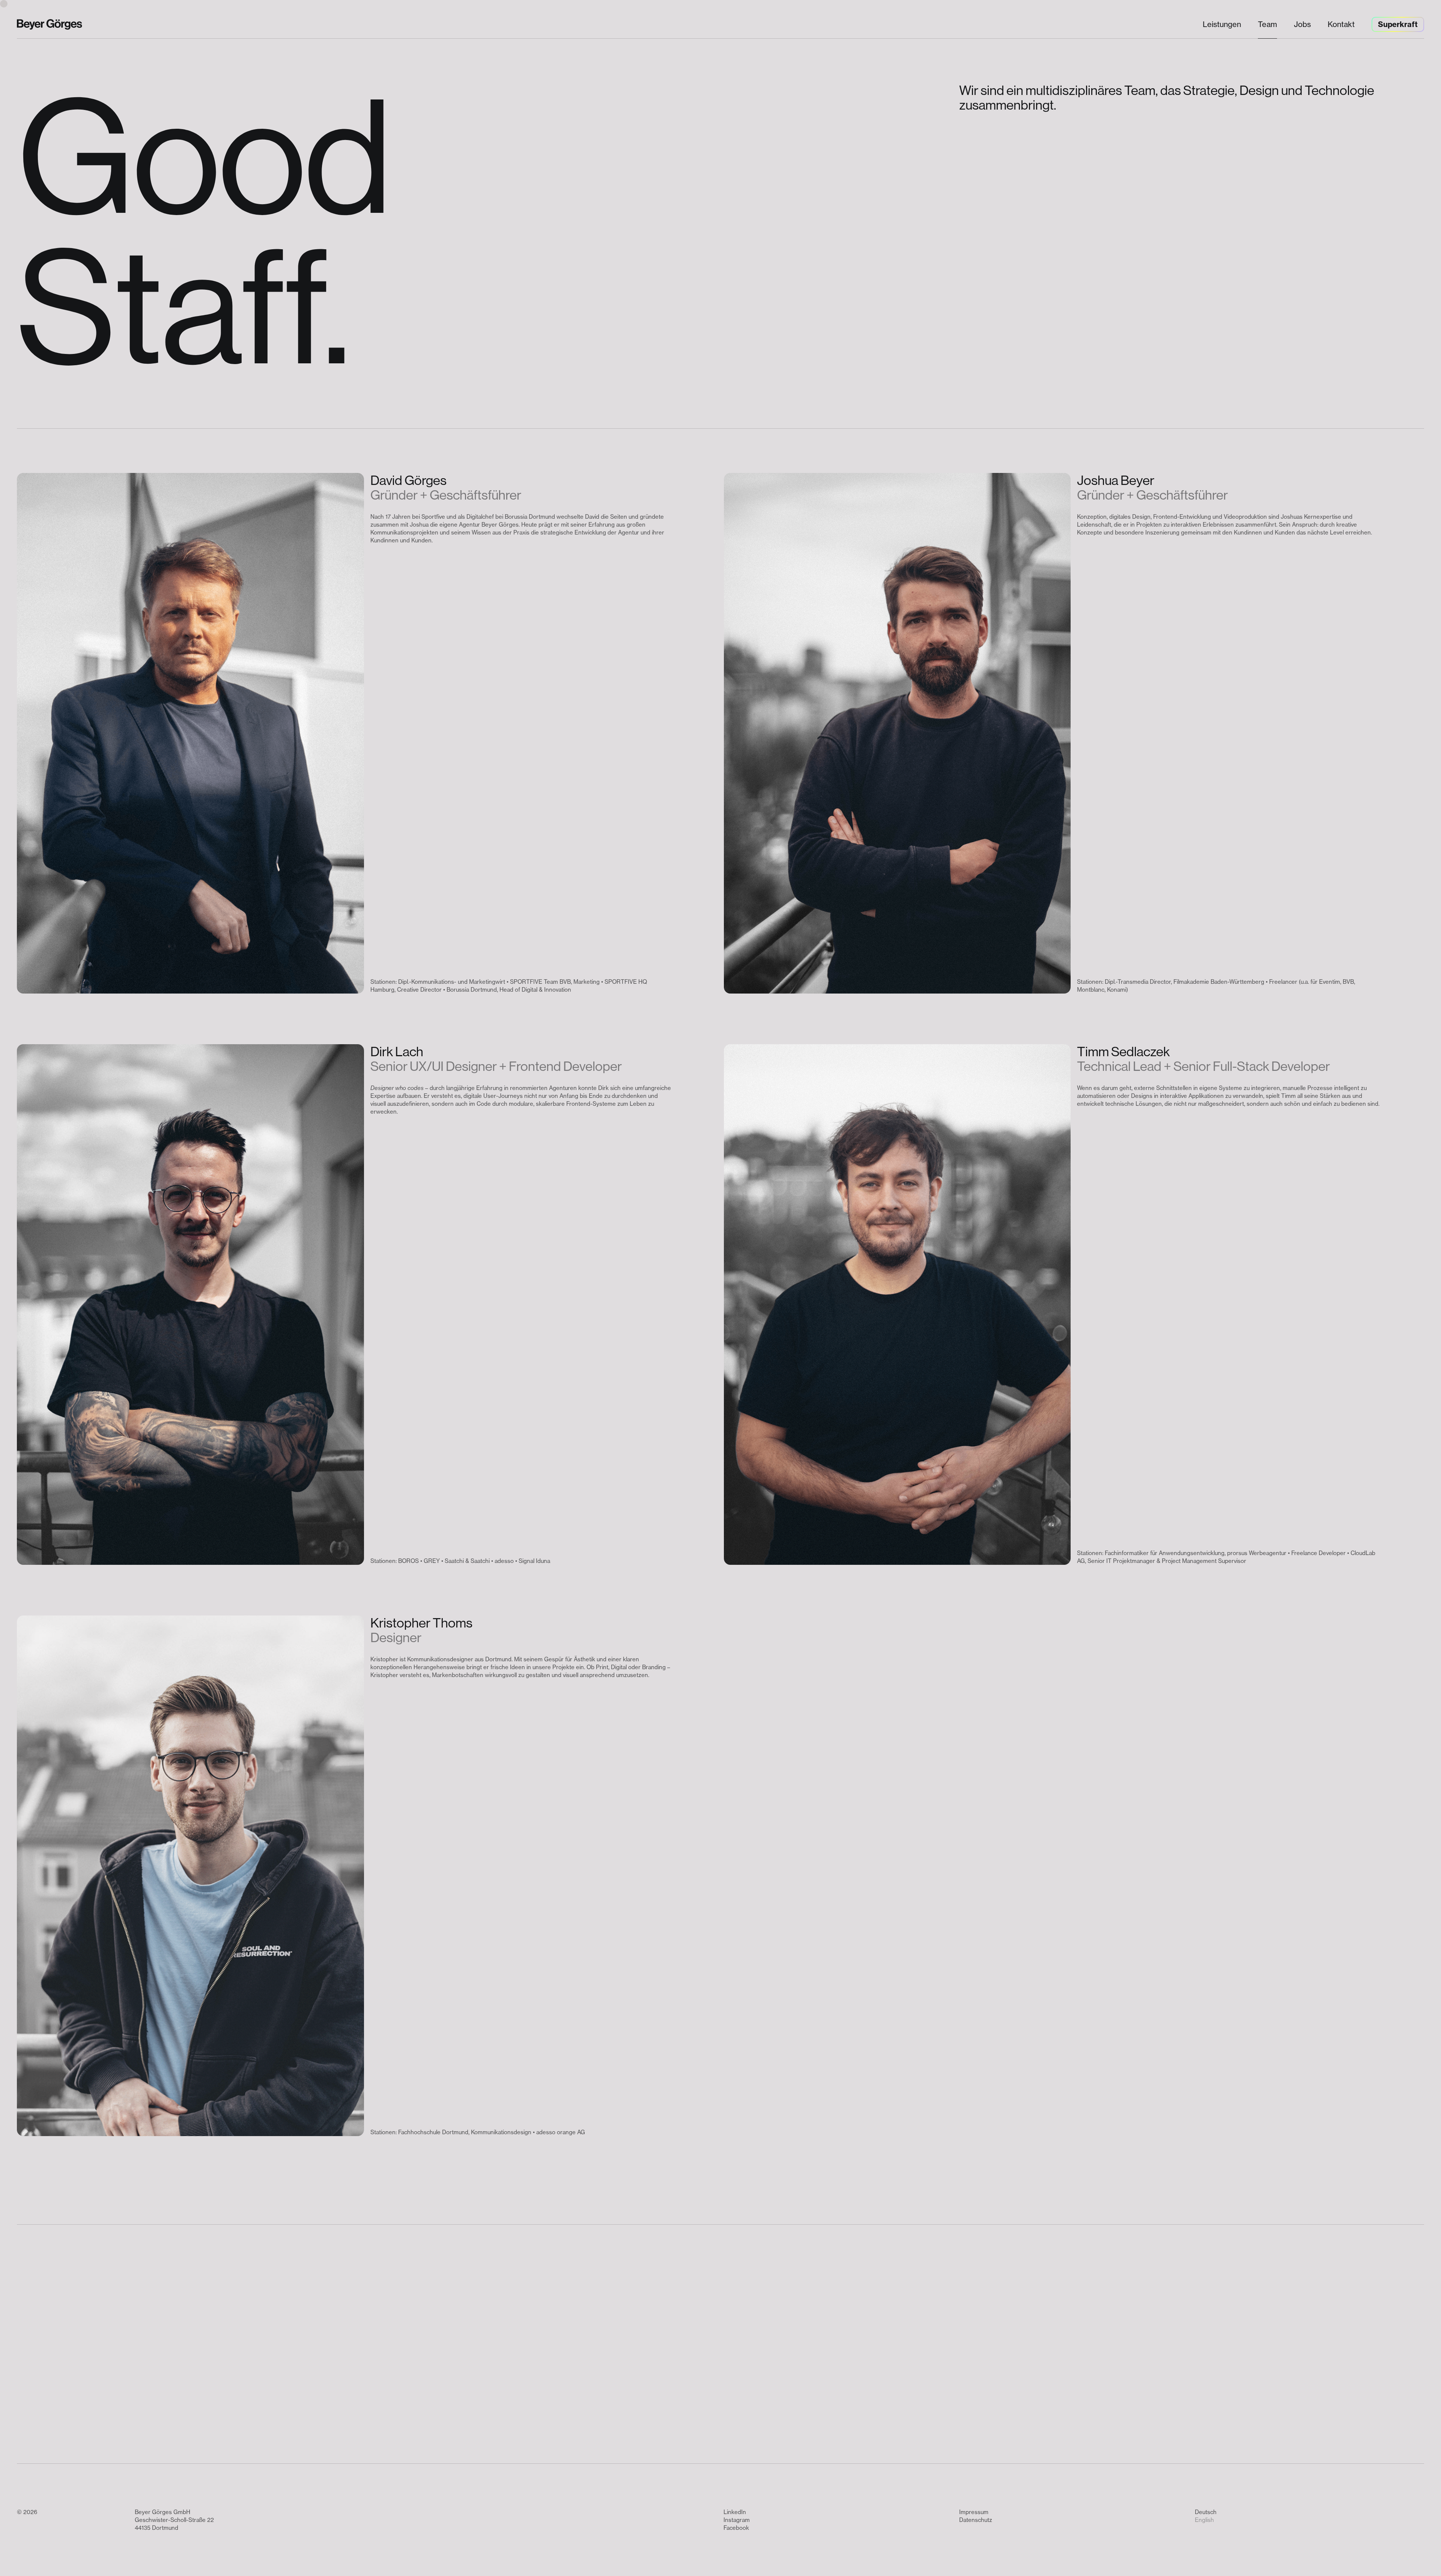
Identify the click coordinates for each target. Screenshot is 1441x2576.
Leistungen (1222, 24)
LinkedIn (735, 2512)
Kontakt (1341, 24)
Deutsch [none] (1206, 2512)
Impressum (974, 2512)
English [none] (1204, 2520)
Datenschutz (976, 2520)
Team (1267, 24)
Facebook (736, 2528)
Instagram (737, 2520)
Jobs (1302, 24)
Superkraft (1398, 24)
